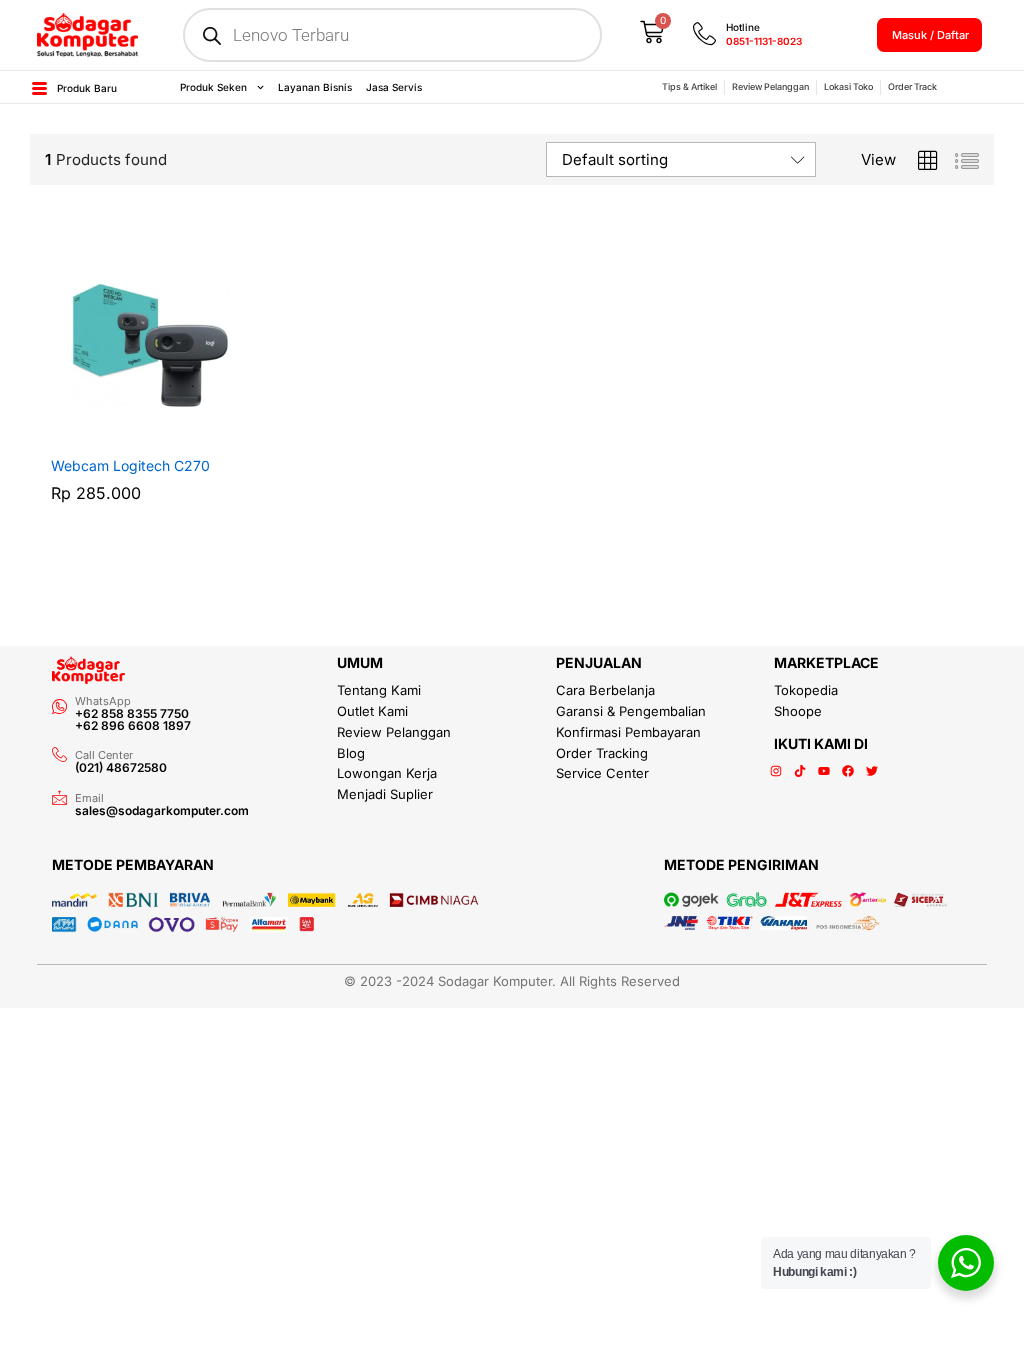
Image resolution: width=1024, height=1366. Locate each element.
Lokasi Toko (848, 86)
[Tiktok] (800, 771)
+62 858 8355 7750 (132, 713)
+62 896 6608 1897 (133, 725)
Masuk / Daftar (930, 35)
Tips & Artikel (689, 86)
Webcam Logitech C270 (130, 465)
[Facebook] (848, 771)
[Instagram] (776, 771)
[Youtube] (824, 771)
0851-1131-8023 (764, 41)
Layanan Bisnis (315, 87)
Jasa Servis (394, 87)
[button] (128, 433)
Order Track (912, 86)
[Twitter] (872, 771)
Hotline (743, 27)
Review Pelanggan (770, 86)
